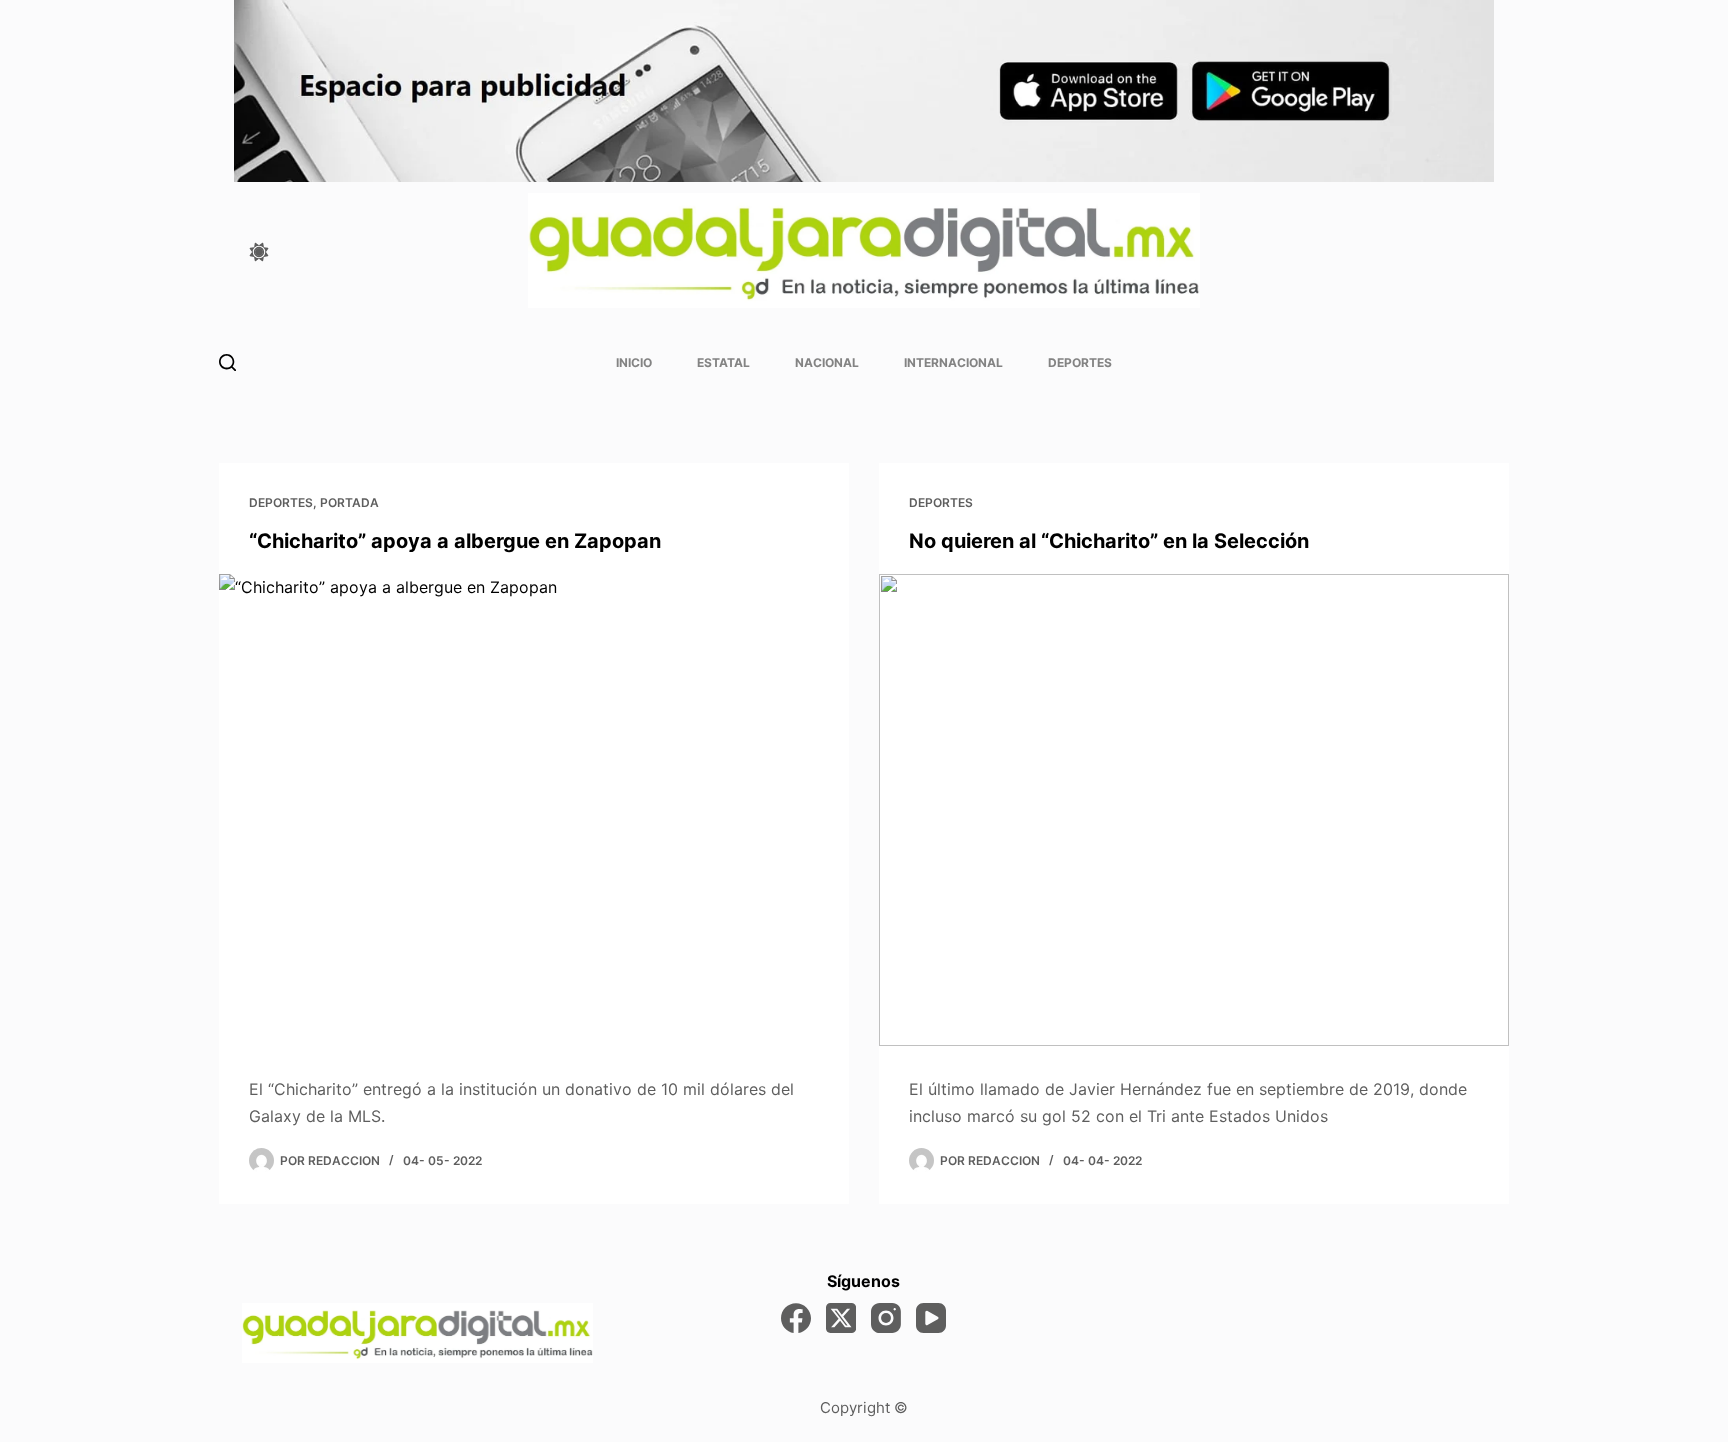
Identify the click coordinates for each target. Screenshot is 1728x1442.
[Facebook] (796, 1318)
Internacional (953, 362)
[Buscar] (227, 362)
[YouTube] (931, 1318)
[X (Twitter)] (841, 1318)
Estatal (723, 362)
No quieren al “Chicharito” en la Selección (1109, 541)
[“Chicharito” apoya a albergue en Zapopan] (534, 810)
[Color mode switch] (259, 252)
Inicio (634, 362)
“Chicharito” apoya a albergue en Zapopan (455, 541)
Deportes (1080, 362)
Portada (349, 502)
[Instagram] (886, 1318)
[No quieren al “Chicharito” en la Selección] (1194, 810)
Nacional (827, 362)
